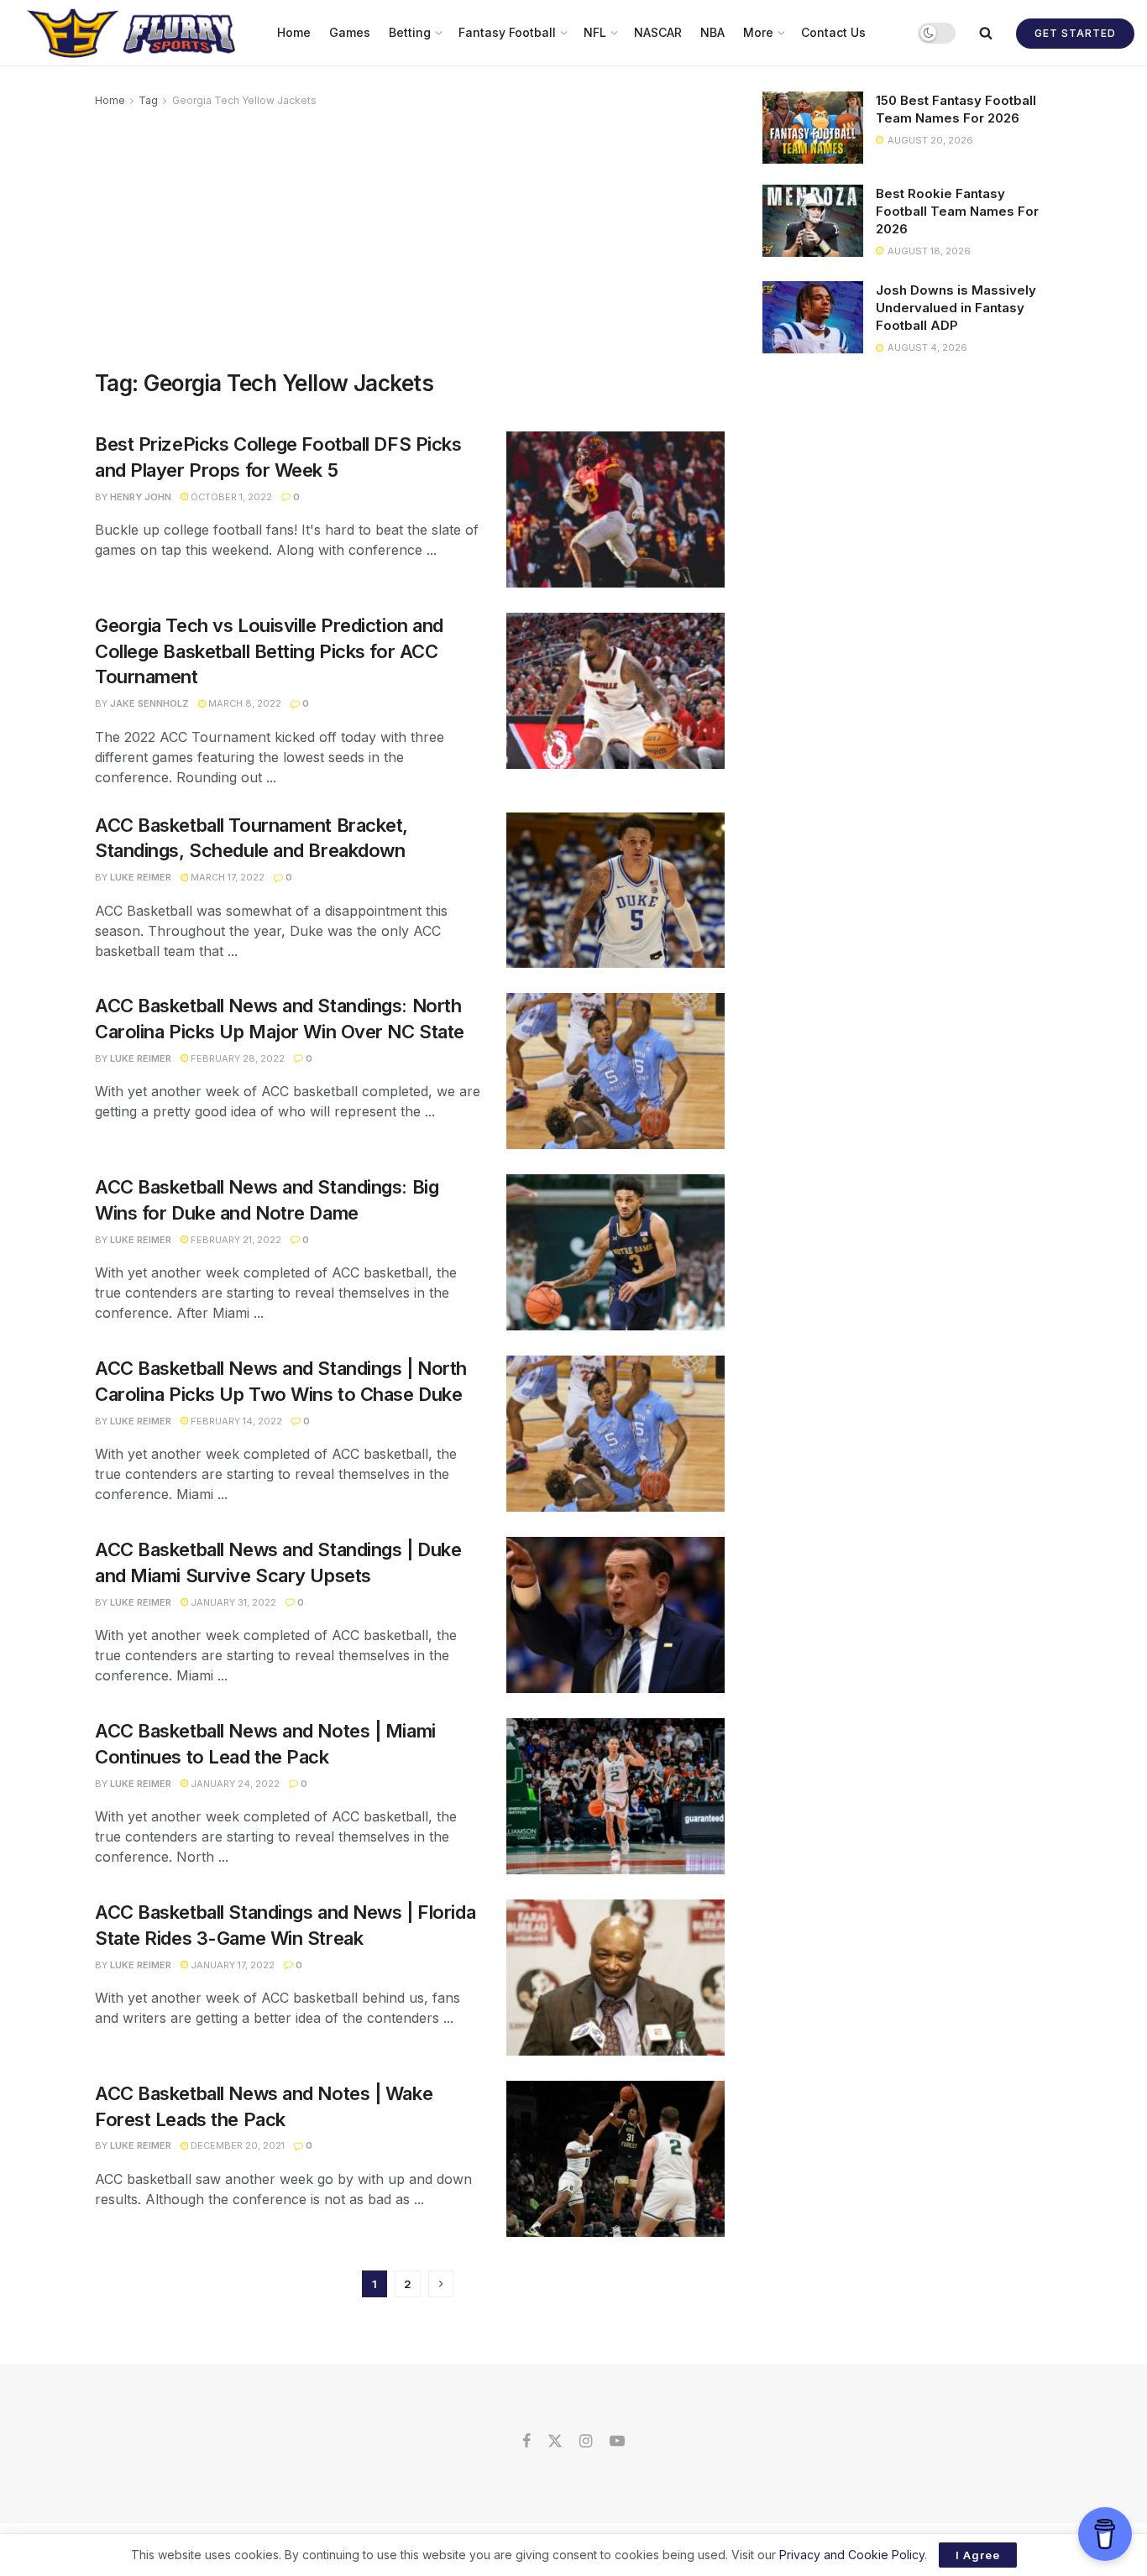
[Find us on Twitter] (555, 2442)
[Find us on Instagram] (586, 2442)
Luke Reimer (141, 877)
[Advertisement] (410, 236)
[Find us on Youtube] (617, 2442)
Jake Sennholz (149, 703)
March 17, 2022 (226, 877)
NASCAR (658, 32)
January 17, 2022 (231, 1965)
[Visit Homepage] (133, 33)
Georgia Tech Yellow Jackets (244, 100)
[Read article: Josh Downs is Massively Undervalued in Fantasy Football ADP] (813, 317)
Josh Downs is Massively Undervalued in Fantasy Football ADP (956, 308)
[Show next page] (441, 2284)
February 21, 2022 (235, 1240)
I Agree (978, 2555)
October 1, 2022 (230, 497)
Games (350, 32)
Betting (410, 32)
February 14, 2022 (235, 1421)
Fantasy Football (507, 32)
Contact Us (833, 32)
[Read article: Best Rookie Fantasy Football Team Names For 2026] (813, 221)
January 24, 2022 (234, 1784)
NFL (595, 32)
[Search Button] (986, 33)
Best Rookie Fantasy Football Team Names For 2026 (957, 211)
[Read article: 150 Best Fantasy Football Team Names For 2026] (813, 128)
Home (294, 32)
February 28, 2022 (236, 1058)
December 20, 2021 (236, 2145)
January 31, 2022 (232, 1602)
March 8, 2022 (244, 703)
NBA (712, 32)
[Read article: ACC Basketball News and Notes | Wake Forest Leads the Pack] (615, 2159)
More (758, 32)
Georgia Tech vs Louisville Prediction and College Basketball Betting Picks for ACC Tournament (269, 651)
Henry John (141, 497)
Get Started (1075, 33)
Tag (148, 100)
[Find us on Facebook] (526, 2442)
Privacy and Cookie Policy (852, 2555)
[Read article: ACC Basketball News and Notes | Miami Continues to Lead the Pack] (615, 1796)
